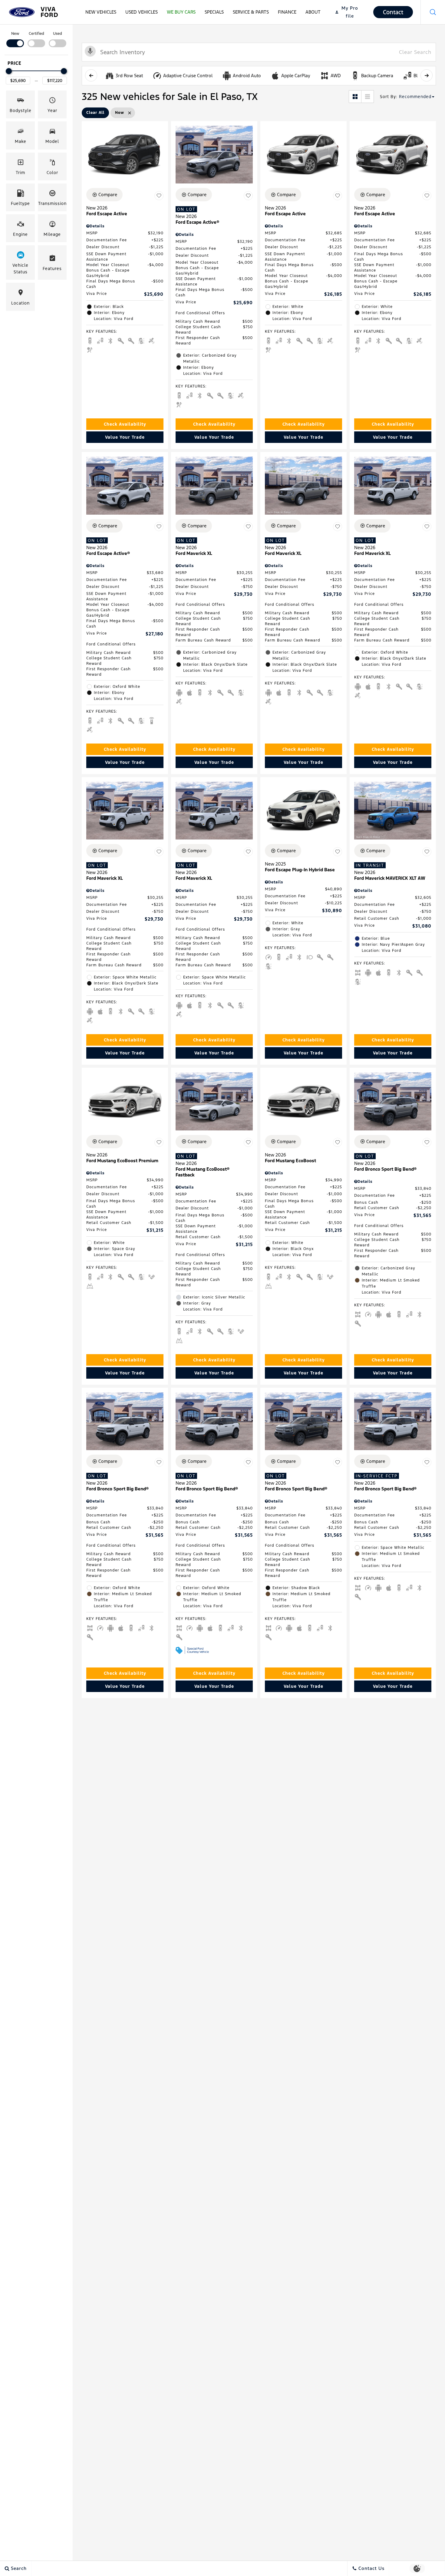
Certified (36, 34)
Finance (287, 12)
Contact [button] (393, 12)
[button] (433, 12)
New (15, 34)
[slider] (9, 71)
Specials (214, 12)
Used (58, 34)
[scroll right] (427, 75)
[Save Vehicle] (159, 196)
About (313, 12)
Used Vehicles (142, 12)
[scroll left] (91, 75)
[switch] (15, 39)
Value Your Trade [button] (125, 437)
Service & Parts (251, 12)
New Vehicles (101, 12)
